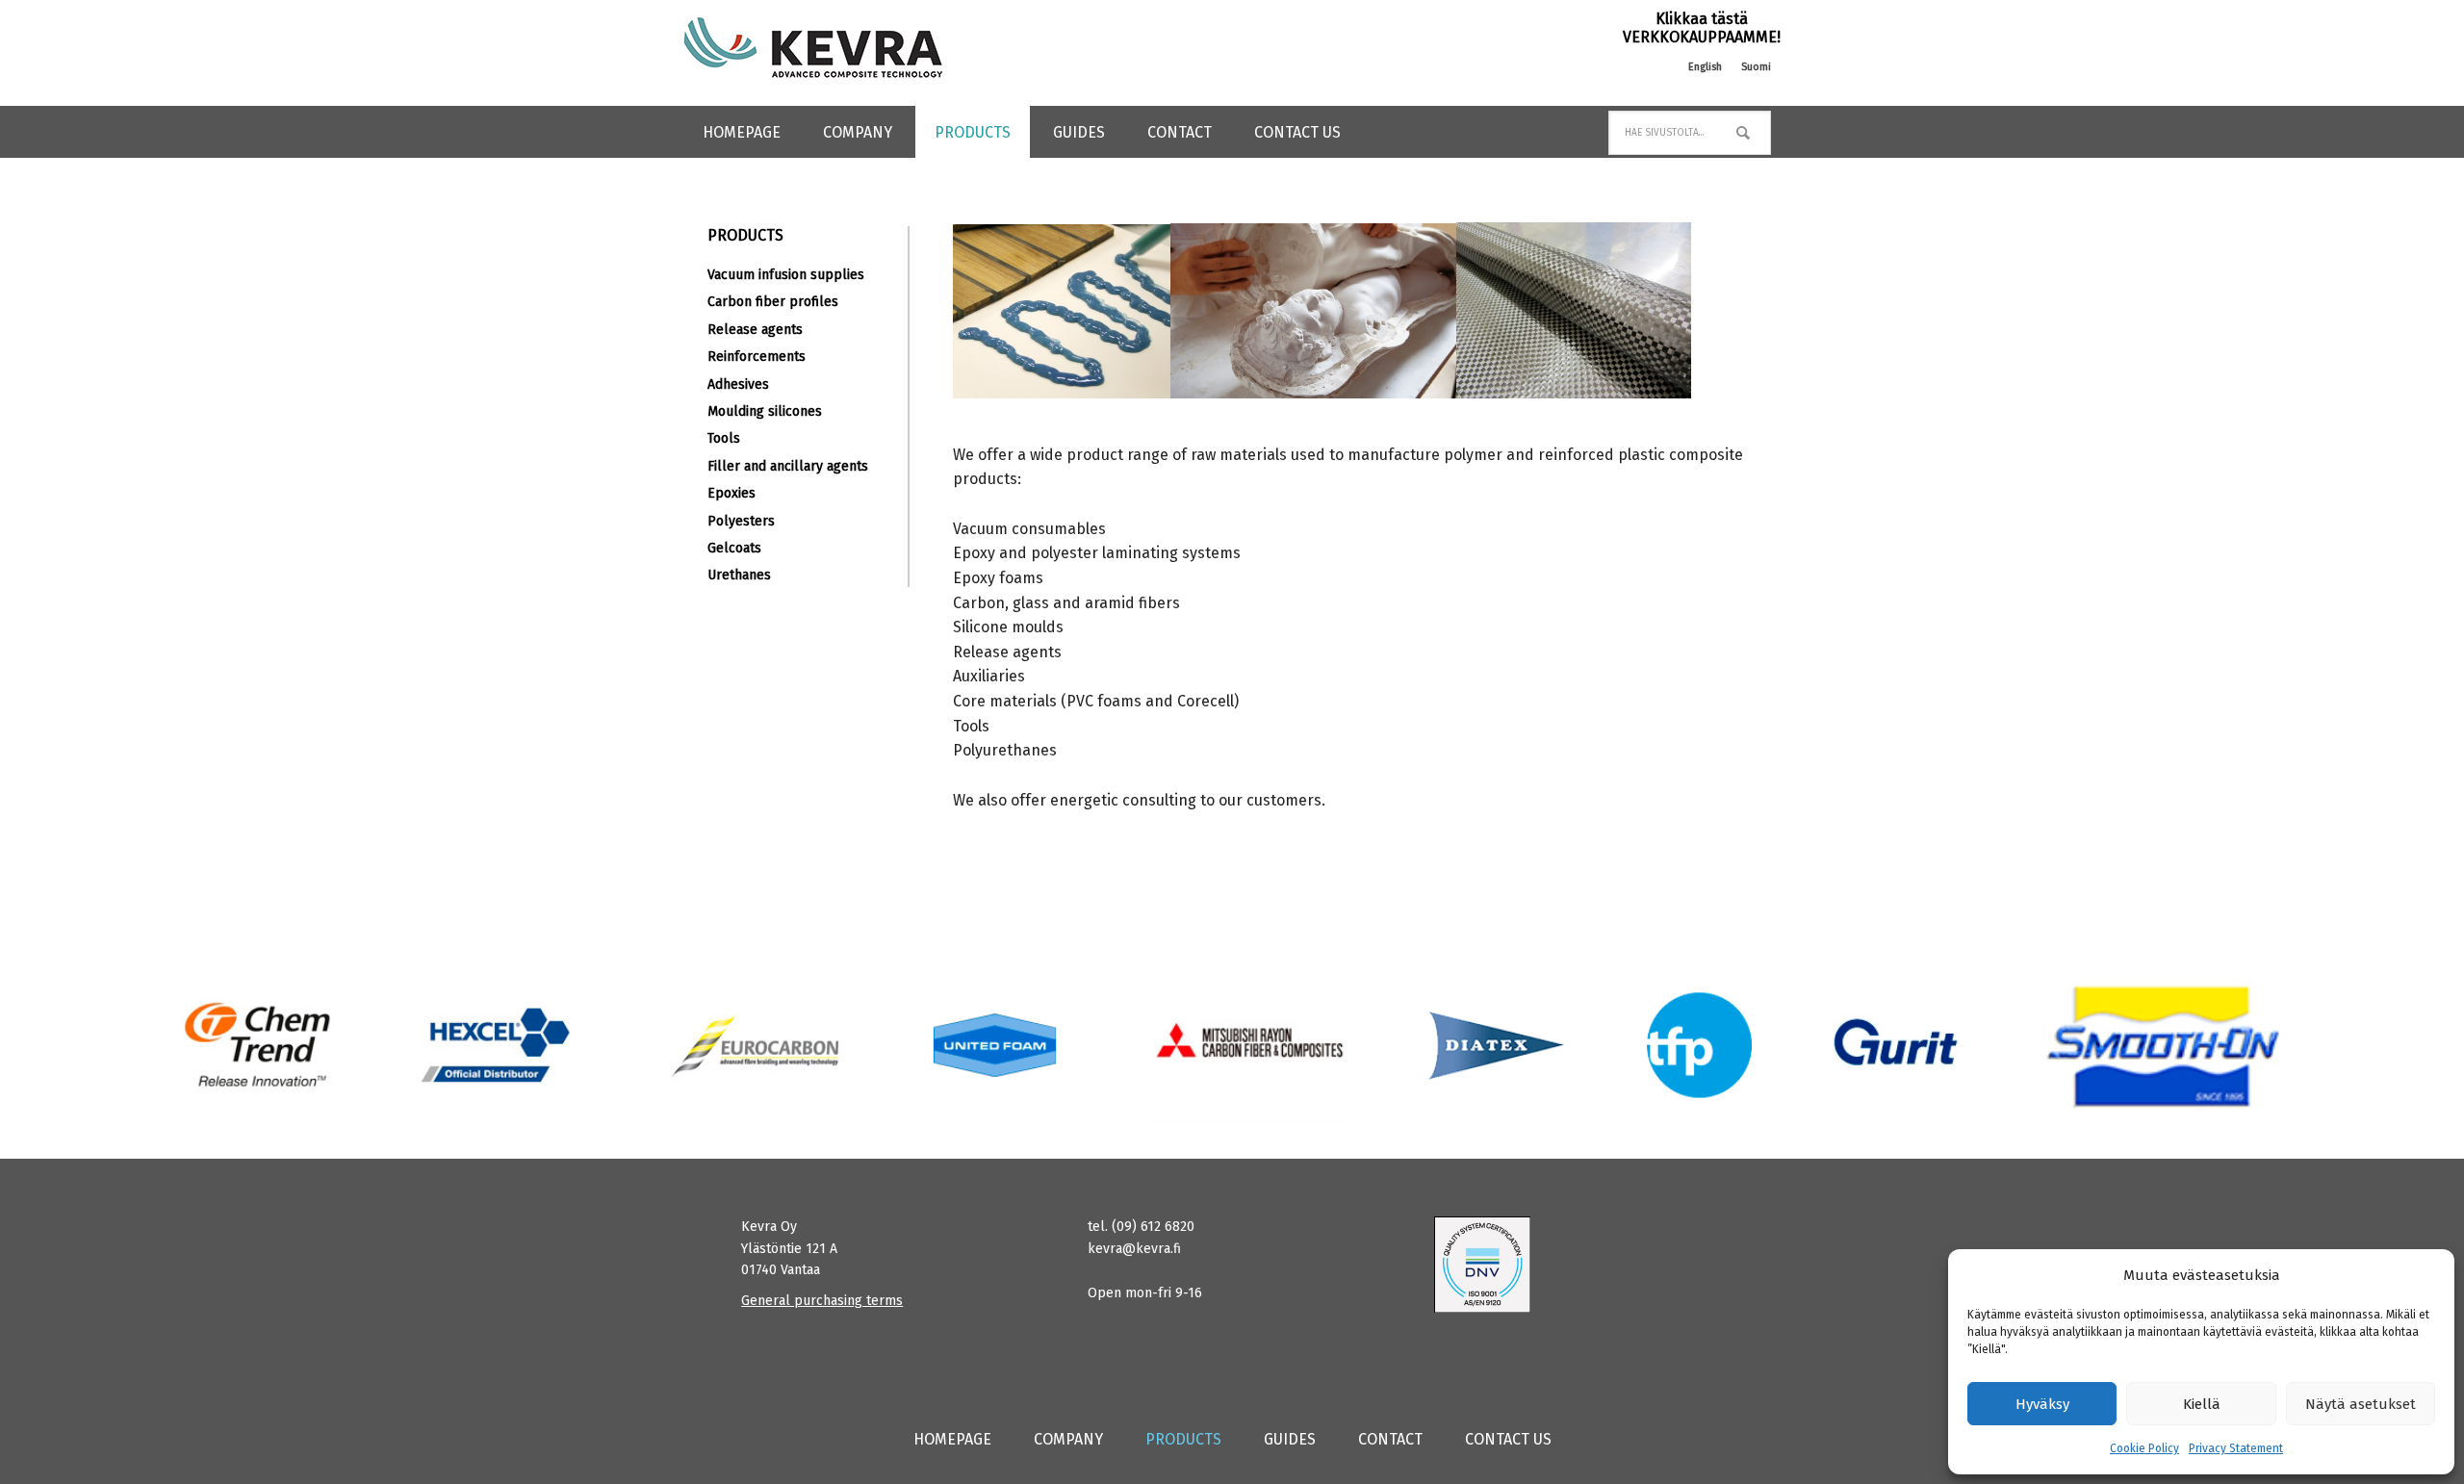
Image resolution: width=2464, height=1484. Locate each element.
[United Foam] (995, 1045)
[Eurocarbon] (757, 1045)
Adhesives (738, 384)
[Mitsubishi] (1246, 1045)
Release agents (755, 330)
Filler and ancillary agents (788, 466)
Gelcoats (734, 548)
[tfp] (1497, 1045)
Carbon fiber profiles (773, 302)
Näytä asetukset (2361, 1404)
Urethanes (739, 575)
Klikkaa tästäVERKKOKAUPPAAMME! (1702, 28)
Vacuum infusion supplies (786, 275)
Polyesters (741, 521)
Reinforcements (757, 357)
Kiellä (2202, 1404)
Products (745, 235)
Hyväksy (2042, 1404)
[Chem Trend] (259, 1045)
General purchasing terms (822, 1301)
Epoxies (731, 493)
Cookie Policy (2144, 1448)
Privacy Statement (2236, 1448)
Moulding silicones (765, 411)
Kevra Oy (813, 48)
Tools (724, 438)
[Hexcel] (501, 1045)
